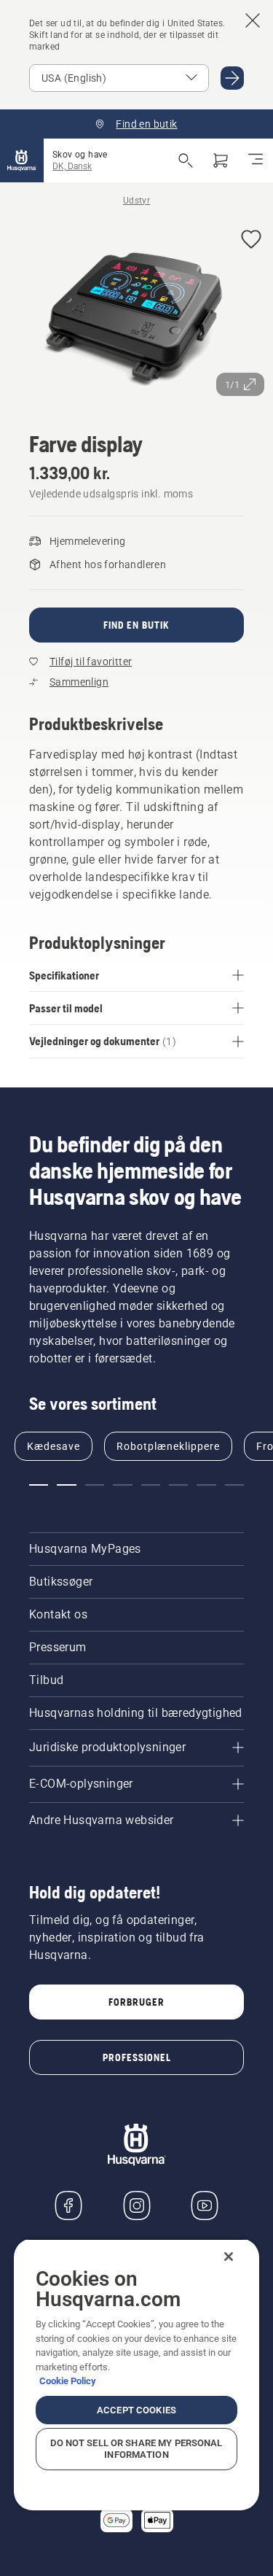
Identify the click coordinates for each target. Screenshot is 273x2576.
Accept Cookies (136, 2410)
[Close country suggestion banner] (253, 20)
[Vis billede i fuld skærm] (136, 311)
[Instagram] (137, 2205)
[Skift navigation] (256, 160)
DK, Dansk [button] (72, 166)
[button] (251, 240)
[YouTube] (205, 2205)
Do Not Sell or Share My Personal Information (136, 2449)
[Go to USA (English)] (232, 78)
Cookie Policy (68, 2381)
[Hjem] (22, 160)
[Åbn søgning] (186, 160)
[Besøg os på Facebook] (68, 2205)
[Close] (229, 2257)
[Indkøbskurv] (221, 160)
